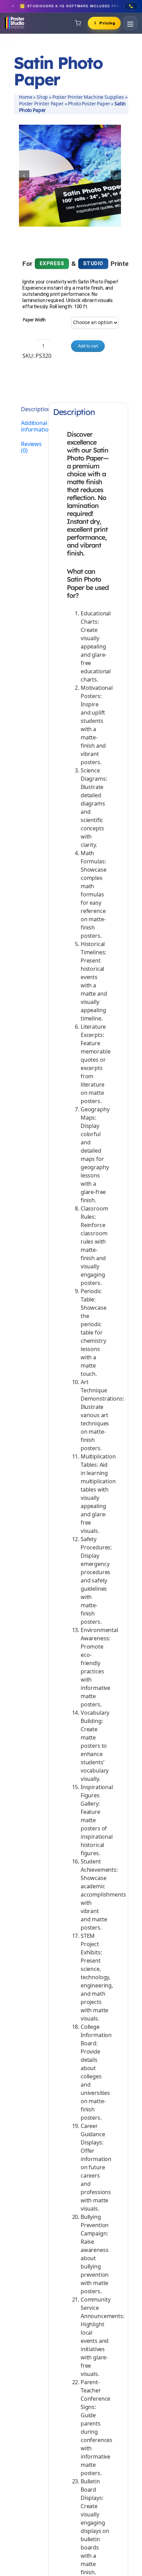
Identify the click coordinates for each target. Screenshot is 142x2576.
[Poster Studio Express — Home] (14, 23)
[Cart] (78, 23)
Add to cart (88, 346)
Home (26, 97)
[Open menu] (130, 23)
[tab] (29, 410)
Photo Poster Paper (89, 104)
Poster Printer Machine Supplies (88, 97)
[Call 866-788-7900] (131, 6)
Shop (42, 97)
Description (32, 410)
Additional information (32, 427)
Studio (93, 263)
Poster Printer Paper (41, 104)
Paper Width (34, 320)
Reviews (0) (31, 448)
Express (52, 263)
